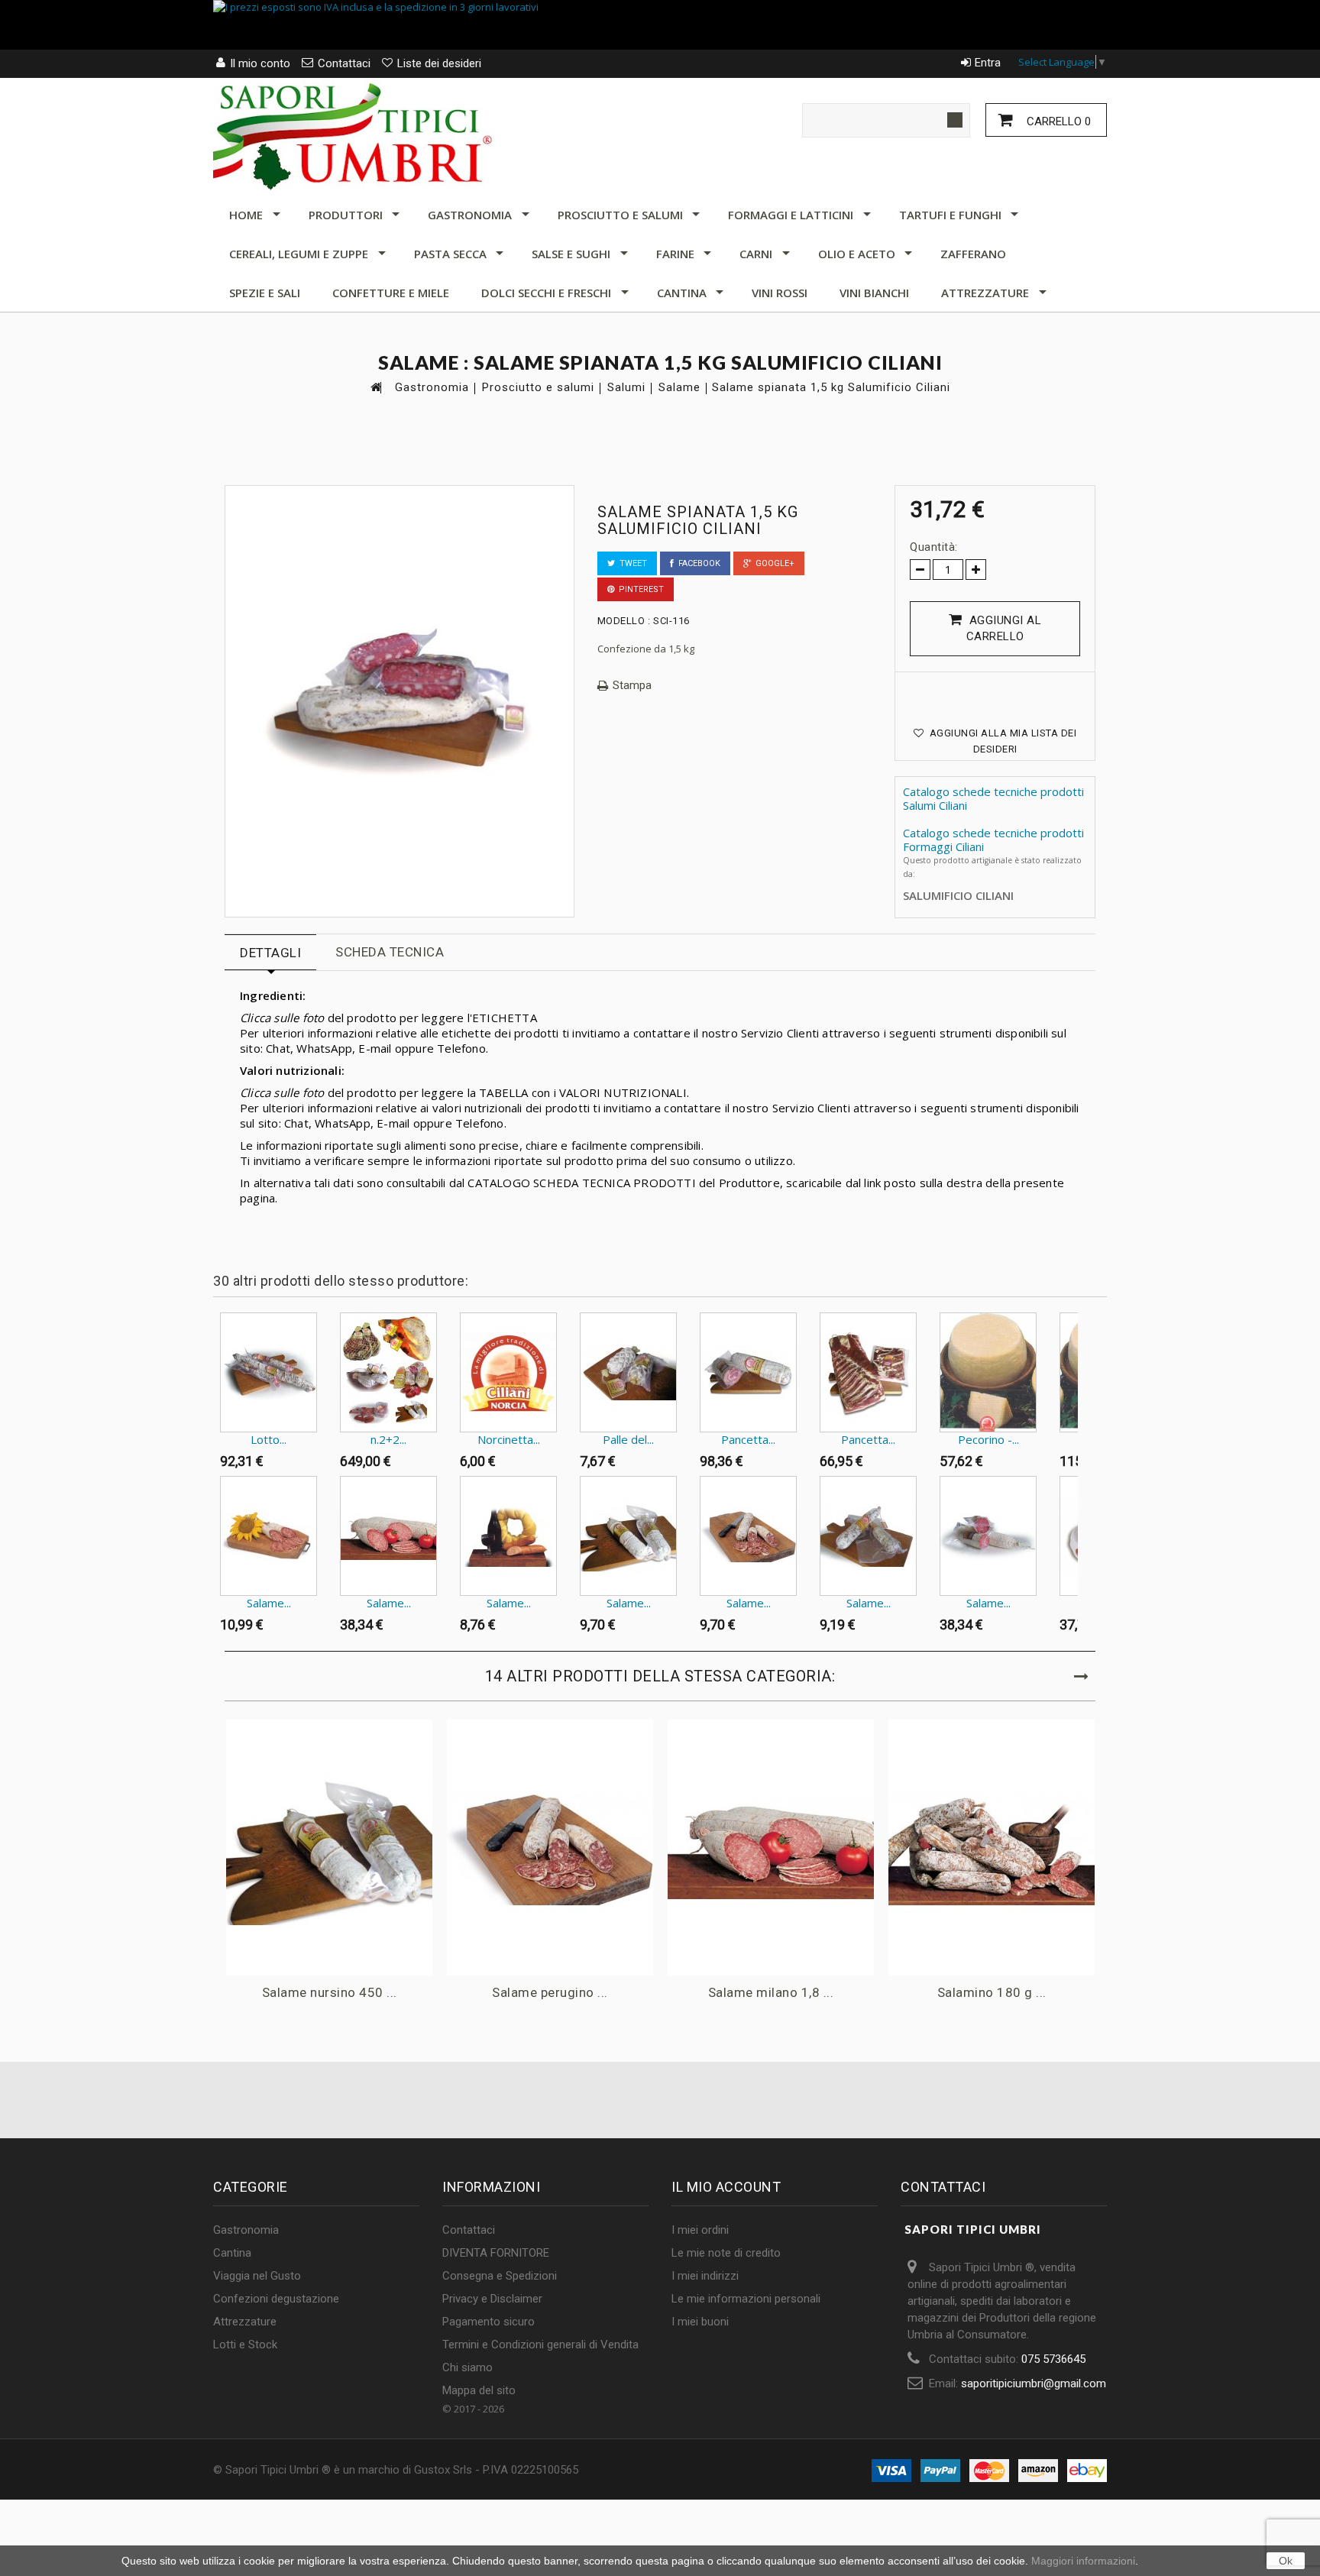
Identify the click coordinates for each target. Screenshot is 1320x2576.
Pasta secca (450, 254)
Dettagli (270, 953)
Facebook (697, 563)
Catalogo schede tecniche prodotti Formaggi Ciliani (993, 840)
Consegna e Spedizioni (500, 2276)
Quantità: (934, 547)
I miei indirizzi (705, 2276)
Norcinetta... (509, 1439)
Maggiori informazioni (1083, 2561)
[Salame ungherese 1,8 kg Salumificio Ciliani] (988, 1536)
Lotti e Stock (245, 2345)
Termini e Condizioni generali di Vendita (540, 2345)
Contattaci (469, 2230)
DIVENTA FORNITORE (496, 2253)
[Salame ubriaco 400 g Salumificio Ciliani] (868, 1536)
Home (246, 215)
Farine (675, 254)
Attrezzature (985, 293)
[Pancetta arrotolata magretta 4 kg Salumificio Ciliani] (748, 1372)
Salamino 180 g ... (992, 1992)
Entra (988, 63)
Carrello (1057, 121)
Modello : (624, 621)
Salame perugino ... (550, 1992)
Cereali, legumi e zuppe (299, 254)
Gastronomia (470, 215)
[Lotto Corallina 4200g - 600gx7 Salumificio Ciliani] (269, 1372)
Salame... (269, 1603)
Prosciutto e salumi (620, 215)
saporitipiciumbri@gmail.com (1034, 2383)
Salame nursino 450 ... (330, 1992)
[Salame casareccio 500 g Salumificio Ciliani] (269, 1536)
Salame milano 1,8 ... (771, 1992)
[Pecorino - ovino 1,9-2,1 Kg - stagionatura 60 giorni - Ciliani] (988, 1372)
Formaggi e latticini (791, 215)
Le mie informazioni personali (746, 2299)
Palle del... (628, 1439)
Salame (679, 388)
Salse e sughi (571, 254)
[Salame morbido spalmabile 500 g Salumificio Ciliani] (508, 1536)
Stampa (632, 686)
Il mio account (726, 2187)
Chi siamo (467, 2367)
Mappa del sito (479, 2390)
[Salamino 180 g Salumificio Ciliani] (992, 1848)
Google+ (773, 563)
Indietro (217, 1342)
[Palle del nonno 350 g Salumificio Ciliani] (628, 1372)
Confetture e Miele (391, 293)
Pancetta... (748, 1439)
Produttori (346, 215)
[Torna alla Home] (375, 387)
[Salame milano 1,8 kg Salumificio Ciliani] (388, 1536)
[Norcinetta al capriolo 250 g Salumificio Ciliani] (508, 1372)
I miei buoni (700, 2322)
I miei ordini (700, 2230)
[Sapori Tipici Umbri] (354, 134)
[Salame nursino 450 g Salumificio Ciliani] (628, 1536)
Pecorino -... (988, 1439)
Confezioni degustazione (276, 2299)
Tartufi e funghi (950, 215)
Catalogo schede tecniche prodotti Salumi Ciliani (993, 798)
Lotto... (269, 1439)
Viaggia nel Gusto (257, 2276)
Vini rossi (780, 293)
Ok (1286, 2561)
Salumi (626, 388)
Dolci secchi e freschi (546, 293)
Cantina (682, 293)
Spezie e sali (265, 293)
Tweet (631, 563)
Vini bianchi (874, 293)
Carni (756, 254)
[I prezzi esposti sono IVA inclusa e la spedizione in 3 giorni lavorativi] (660, 25)
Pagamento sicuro (489, 2322)
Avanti (1081, 1342)
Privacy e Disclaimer (492, 2299)
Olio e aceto (857, 254)
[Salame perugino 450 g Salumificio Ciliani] (748, 1536)
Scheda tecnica (390, 952)
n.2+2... (388, 1439)
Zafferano (973, 254)
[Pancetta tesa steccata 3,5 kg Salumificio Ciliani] (868, 1372)
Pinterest (639, 589)
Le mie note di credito (726, 2253)
